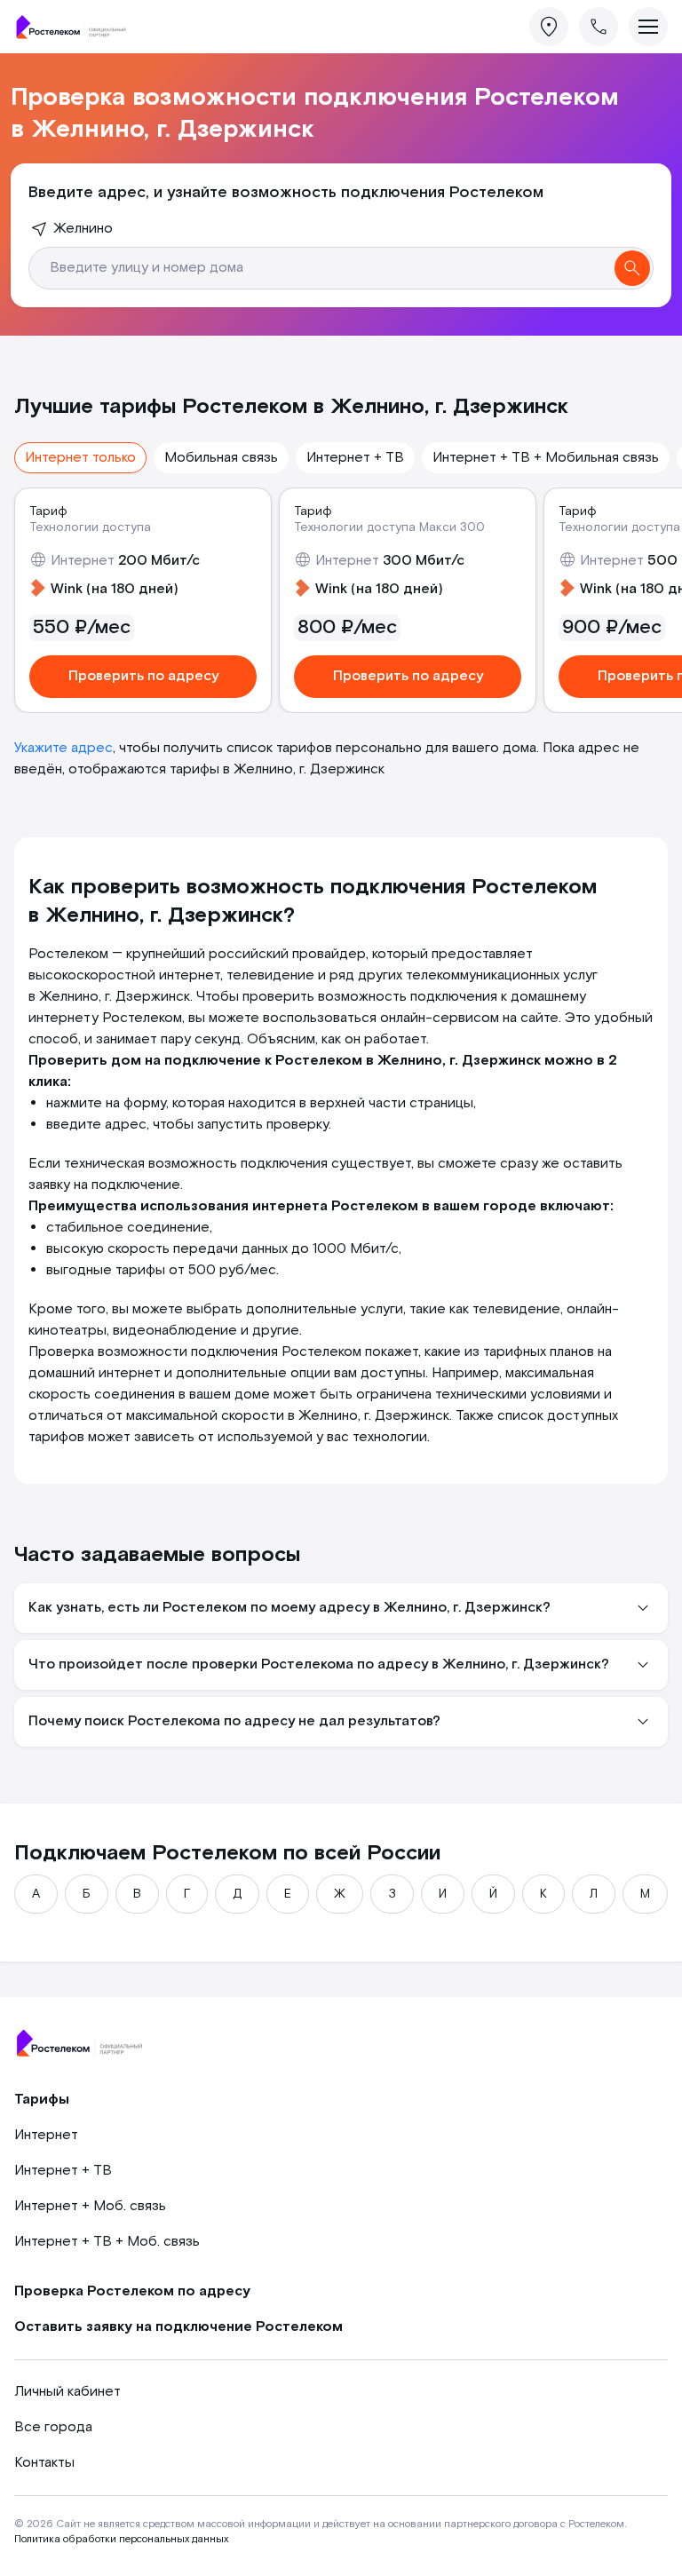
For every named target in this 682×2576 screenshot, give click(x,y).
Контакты (44, 2463)
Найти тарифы (632, 268)
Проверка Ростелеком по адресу (132, 2291)
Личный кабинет (67, 2392)
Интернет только (80, 458)
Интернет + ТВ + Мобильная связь (546, 458)
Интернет (46, 2135)
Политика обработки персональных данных (121, 2539)
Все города (53, 2427)
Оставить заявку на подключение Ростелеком (178, 2327)
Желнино (83, 229)
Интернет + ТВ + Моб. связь (107, 2242)
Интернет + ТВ (355, 458)
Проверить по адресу (143, 676)
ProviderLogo (76, 27)
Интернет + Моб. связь (90, 2206)
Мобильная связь (221, 458)
